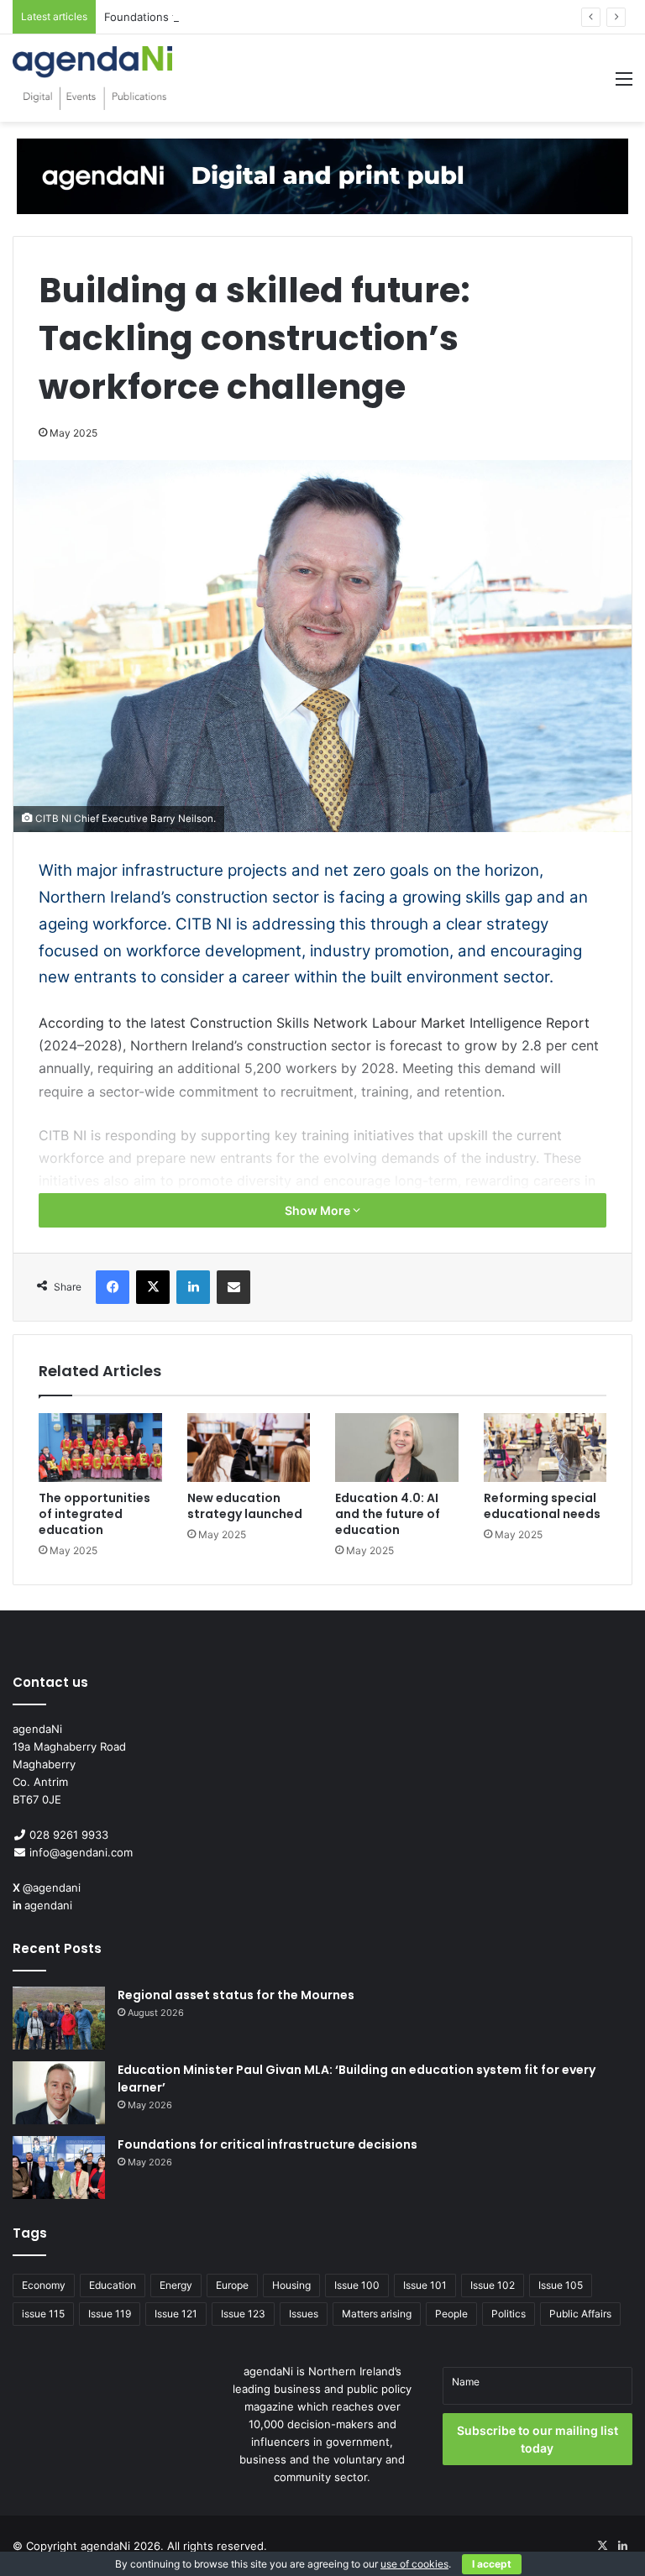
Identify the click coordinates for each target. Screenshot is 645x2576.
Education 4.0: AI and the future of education (388, 1514)
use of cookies (414, 2564)
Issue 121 (176, 2314)
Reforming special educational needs (542, 1506)
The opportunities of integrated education (94, 1514)
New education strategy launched (245, 1506)
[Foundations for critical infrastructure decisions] (59, 2168)
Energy (176, 2285)
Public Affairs (580, 2314)
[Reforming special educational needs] (545, 1448)
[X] (153, 1287)
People (451, 2314)
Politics (509, 2314)
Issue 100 (357, 2285)
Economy (44, 2285)
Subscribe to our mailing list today (537, 2439)
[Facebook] (113, 1287)
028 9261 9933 (69, 1835)
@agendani (52, 1887)
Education (113, 2285)
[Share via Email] (233, 1287)
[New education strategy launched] (249, 1448)
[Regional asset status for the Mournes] (59, 2018)
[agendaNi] (92, 78)
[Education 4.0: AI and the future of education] (397, 1448)
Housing (291, 2285)
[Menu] (624, 84)
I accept (492, 2564)
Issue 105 (561, 2285)
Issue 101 (425, 2285)
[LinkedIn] (193, 1287)
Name (466, 2382)
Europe (232, 2285)
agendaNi (105, 2546)
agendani (48, 1905)
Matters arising (377, 2314)
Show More (319, 1210)
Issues (304, 2314)
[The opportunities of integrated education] (100, 1448)
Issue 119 (110, 2314)
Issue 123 (243, 2314)
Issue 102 (493, 2285)
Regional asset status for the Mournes (236, 1995)
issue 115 (43, 2314)
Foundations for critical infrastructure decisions (228, 17)
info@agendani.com (81, 1852)
